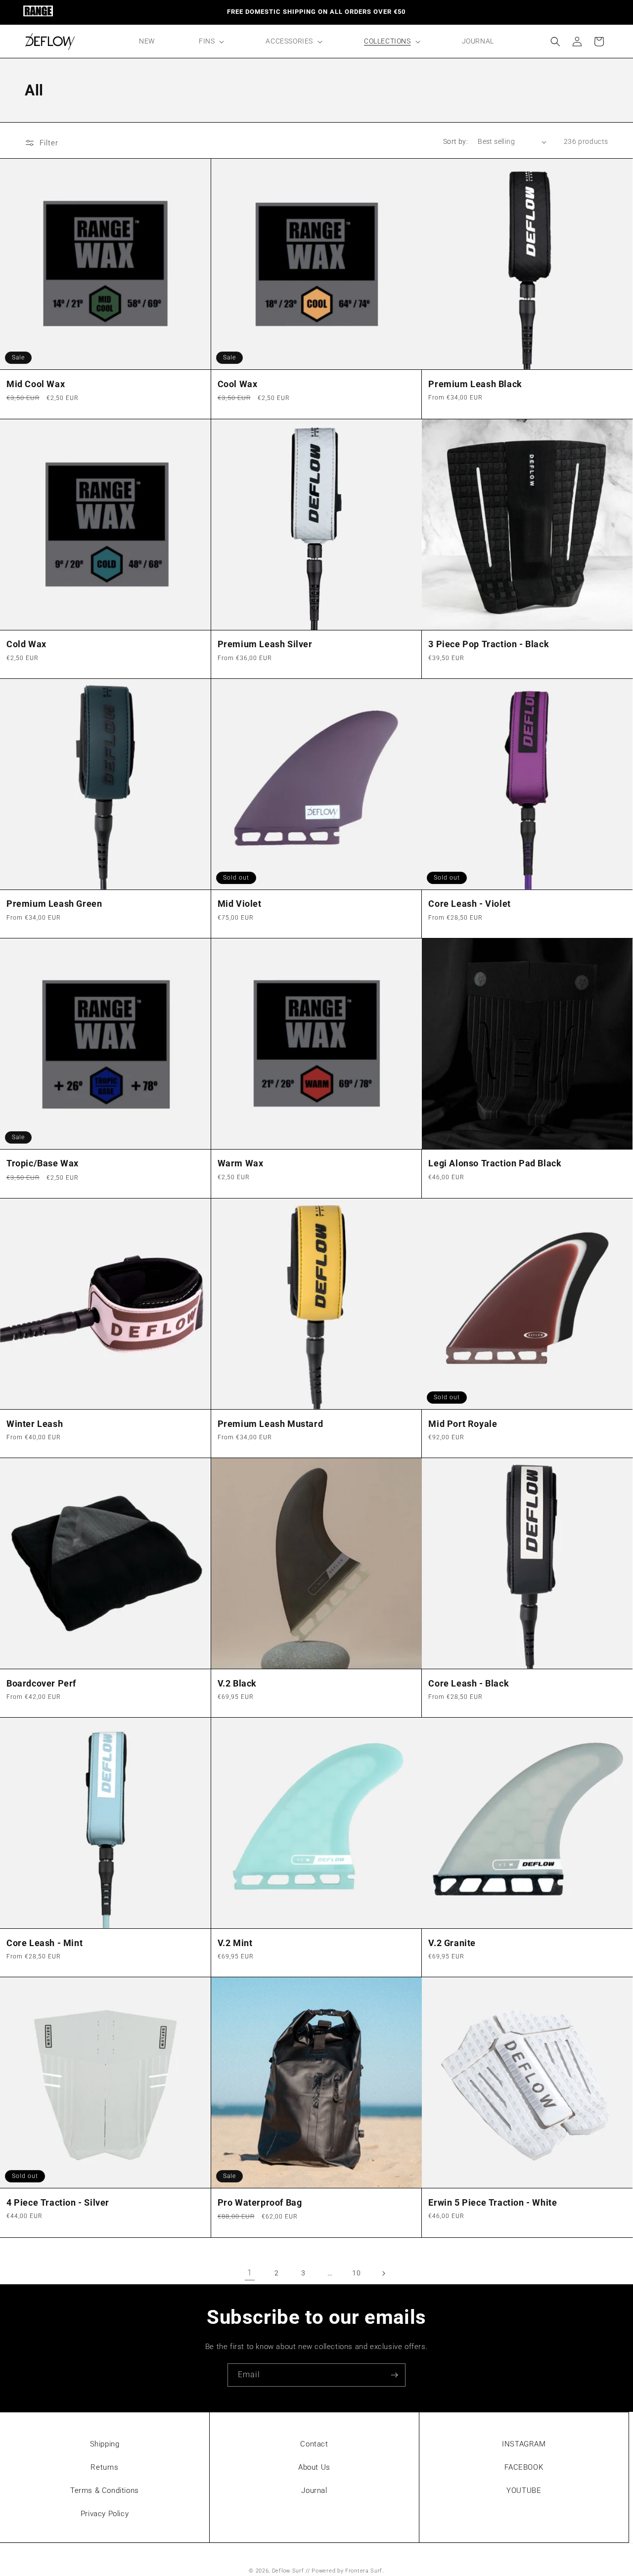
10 (356, 2273)
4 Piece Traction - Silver (58, 2202)
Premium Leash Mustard (271, 1424)
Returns (104, 2467)
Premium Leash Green (54, 904)
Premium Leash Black (475, 384)
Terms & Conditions (105, 2490)
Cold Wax (26, 644)
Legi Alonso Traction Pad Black (495, 1163)
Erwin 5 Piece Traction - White (493, 2202)
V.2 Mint (235, 1943)
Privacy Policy (105, 2514)
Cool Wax (238, 384)
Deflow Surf (288, 2571)
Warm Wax (241, 1163)
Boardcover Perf (41, 1683)
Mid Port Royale (463, 1424)
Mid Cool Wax (36, 384)
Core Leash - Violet (469, 904)
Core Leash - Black (469, 1683)
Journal (314, 2490)
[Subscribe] (394, 2375)
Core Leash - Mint (45, 1943)
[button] (210, 41)
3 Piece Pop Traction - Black (489, 644)
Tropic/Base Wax (43, 1163)
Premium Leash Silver (265, 644)
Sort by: (455, 141)
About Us (314, 2467)
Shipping (105, 2444)
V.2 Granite (452, 1943)
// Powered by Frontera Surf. (345, 2571)
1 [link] (250, 2273)
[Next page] (383, 2273)
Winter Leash (35, 1424)
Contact (314, 2444)
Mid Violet (240, 904)
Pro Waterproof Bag (260, 2202)
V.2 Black (237, 1683)
